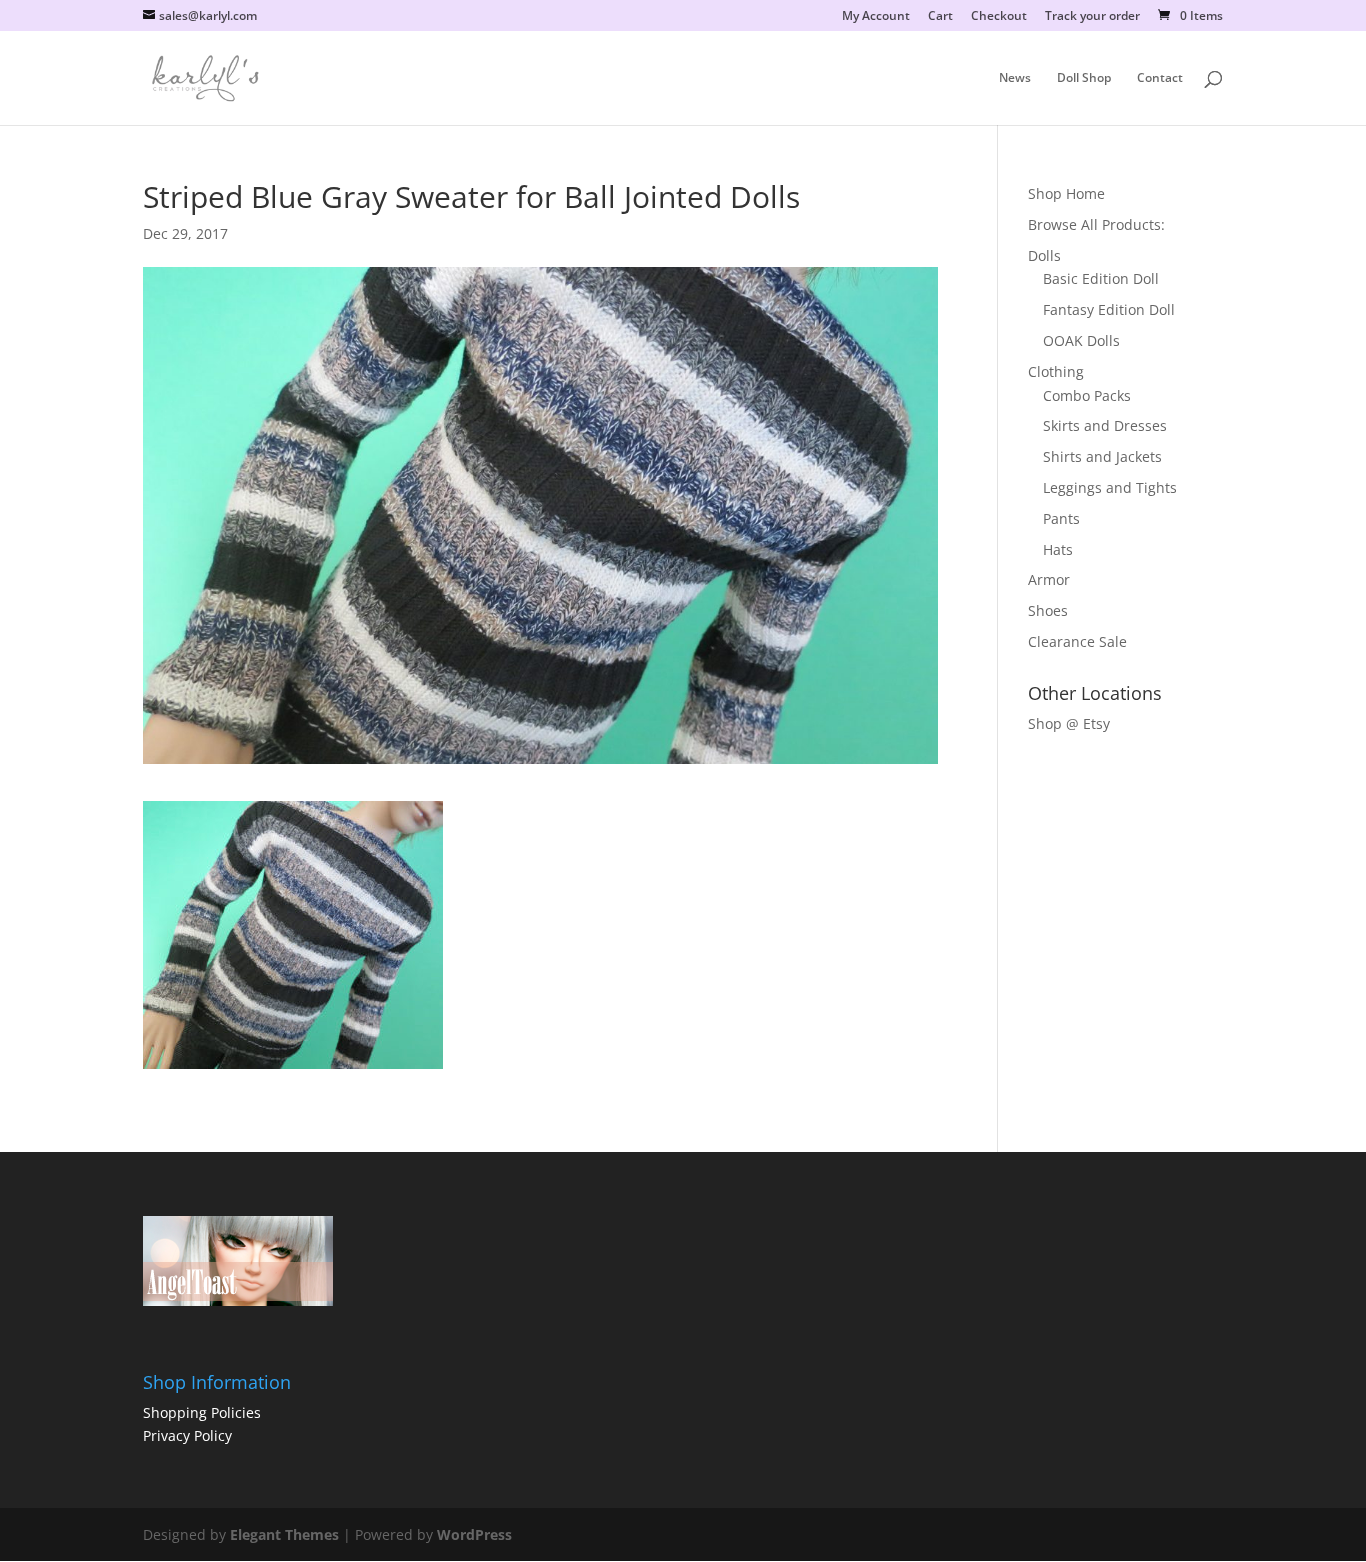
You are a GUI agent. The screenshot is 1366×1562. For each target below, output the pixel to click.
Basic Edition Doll (1101, 278)
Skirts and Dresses (1105, 425)
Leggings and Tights (1110, 487)
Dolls (1044, 255)
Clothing (1056, 371)
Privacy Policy (187, 1435)
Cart (940, 17)
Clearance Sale (1077, 641)
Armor (1049, 579)
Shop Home (1066, 193)
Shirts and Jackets (1102, 456)
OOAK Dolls (1081, 340)
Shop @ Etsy (1069, 723)
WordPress (474, 1534)
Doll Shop (1084, 78)
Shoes (1048, 610)
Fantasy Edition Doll (1109, 309)
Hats (1058, 549)
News (1015, 78)
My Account (876, 17)
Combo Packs (1087, 395)
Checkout (999, 17)
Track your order (1092, 17)
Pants (1061, 518)
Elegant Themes (284, 1534)
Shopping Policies (202, 1412)
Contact (1160, 78)
